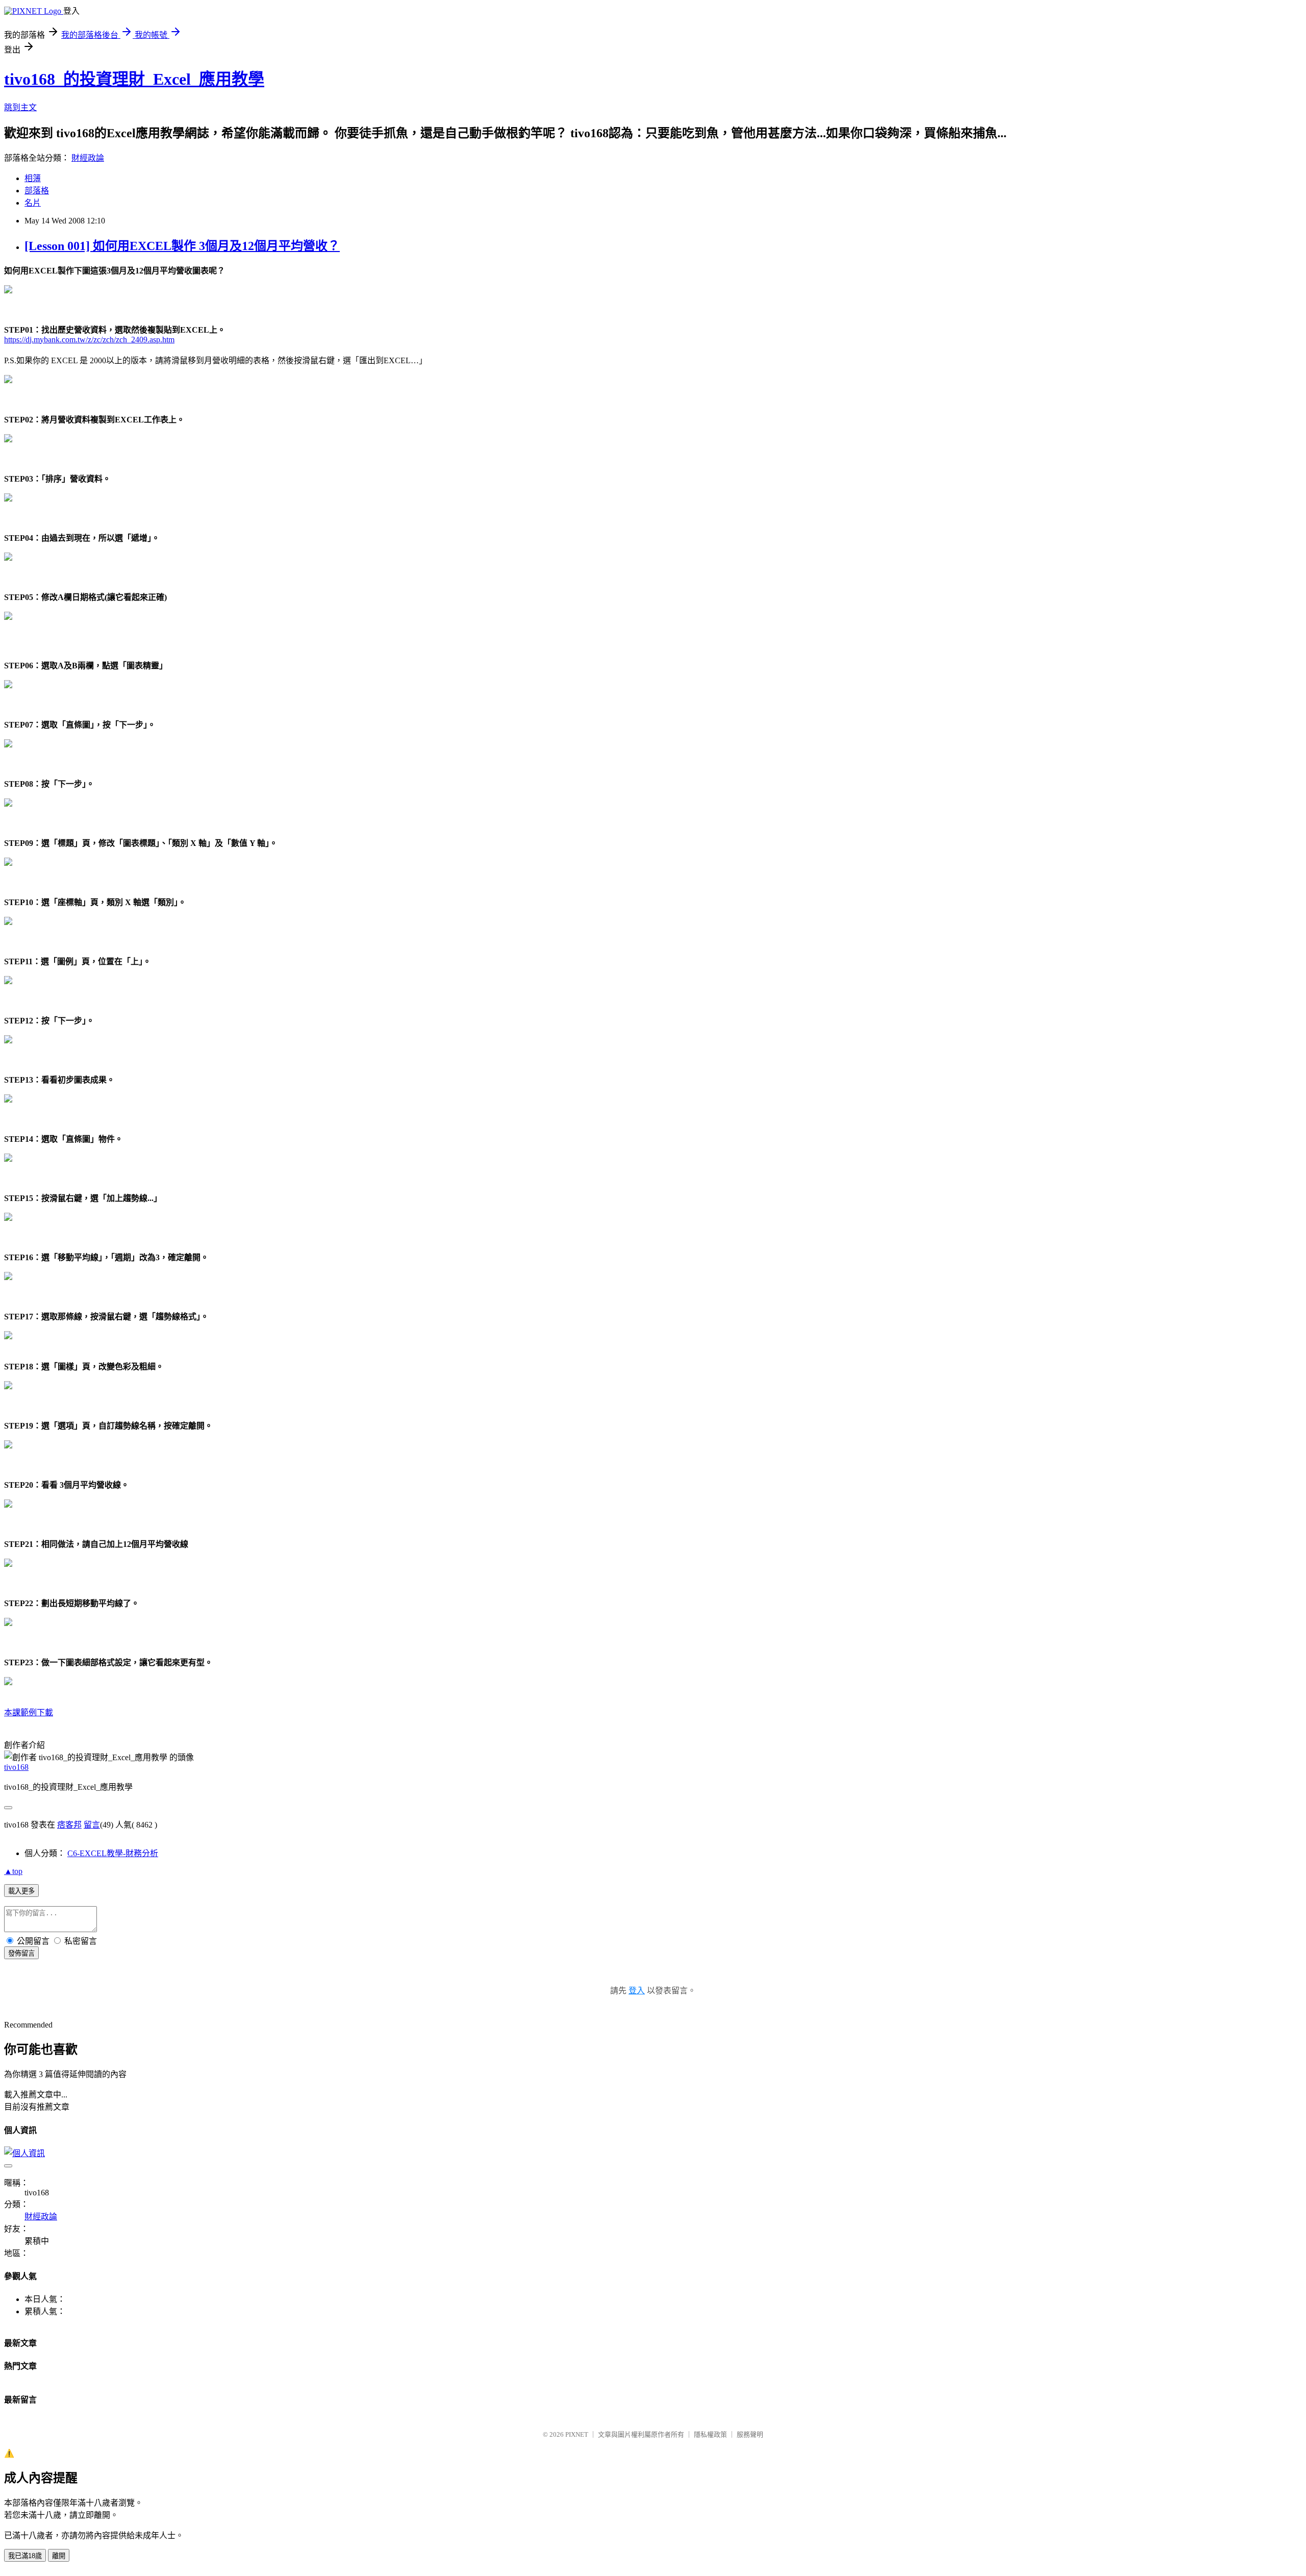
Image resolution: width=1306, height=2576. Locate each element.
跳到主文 (20, 107)
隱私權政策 (710, 2434)
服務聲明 (750, 2434)
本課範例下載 (29, 1712)
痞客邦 (69, 1825)
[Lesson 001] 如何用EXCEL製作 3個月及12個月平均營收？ (182, 246)
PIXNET (577, 2434)
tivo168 (16, 1767)
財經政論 (88, 158)
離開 (59, 2556)
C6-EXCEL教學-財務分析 (113, 1853)
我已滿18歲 (25, 2556)
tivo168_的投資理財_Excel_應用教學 (134, 79)
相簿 (33, 178)
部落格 (37, 191)
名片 (33, 203)
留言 (92, 1825)
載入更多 (21, 1891)
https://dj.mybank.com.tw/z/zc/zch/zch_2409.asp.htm (89, 340)
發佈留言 (21, 1953)
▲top (13, 1871)
